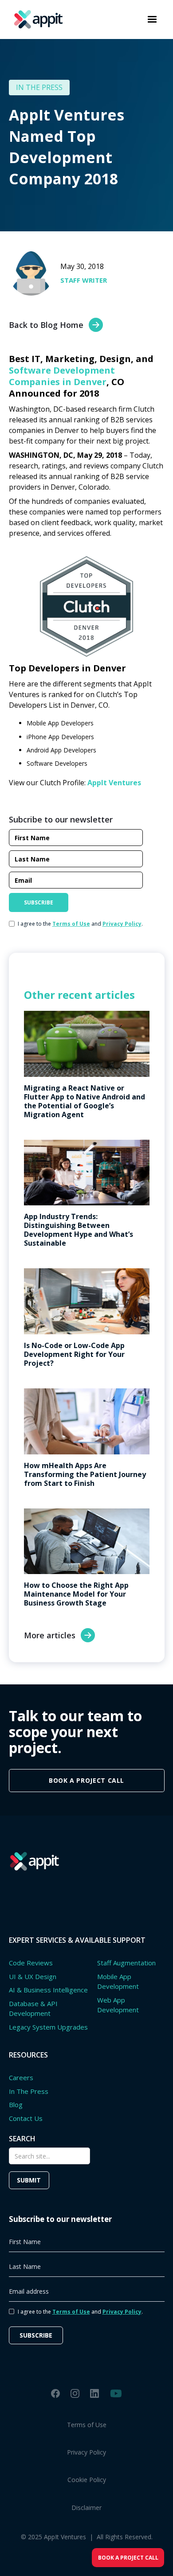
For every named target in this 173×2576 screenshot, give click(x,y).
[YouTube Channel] (116, 2393)
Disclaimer (86, 2508)
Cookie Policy (87, 2480)
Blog (16, 2104)
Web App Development (118, 2005)
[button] (152, 19)
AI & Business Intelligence (48, 1990)
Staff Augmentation (126, 1963)
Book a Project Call (128, 2558)
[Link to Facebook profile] (55, 2393)
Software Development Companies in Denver (62, 376)
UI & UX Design (33, 1976)
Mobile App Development (118, 1982)
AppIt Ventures (114, 783)
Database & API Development (33, 2009)
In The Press (29, 2091)
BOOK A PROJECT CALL (86, 1780)
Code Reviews (31, 1963)
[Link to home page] (36, 19)
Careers (21, 2077)
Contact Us (26, 2118)
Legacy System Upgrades (48, 2027)
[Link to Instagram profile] (75, 2393)
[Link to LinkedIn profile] (94, 2393)
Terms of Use (87, 2425)
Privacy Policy (86, 2452)
